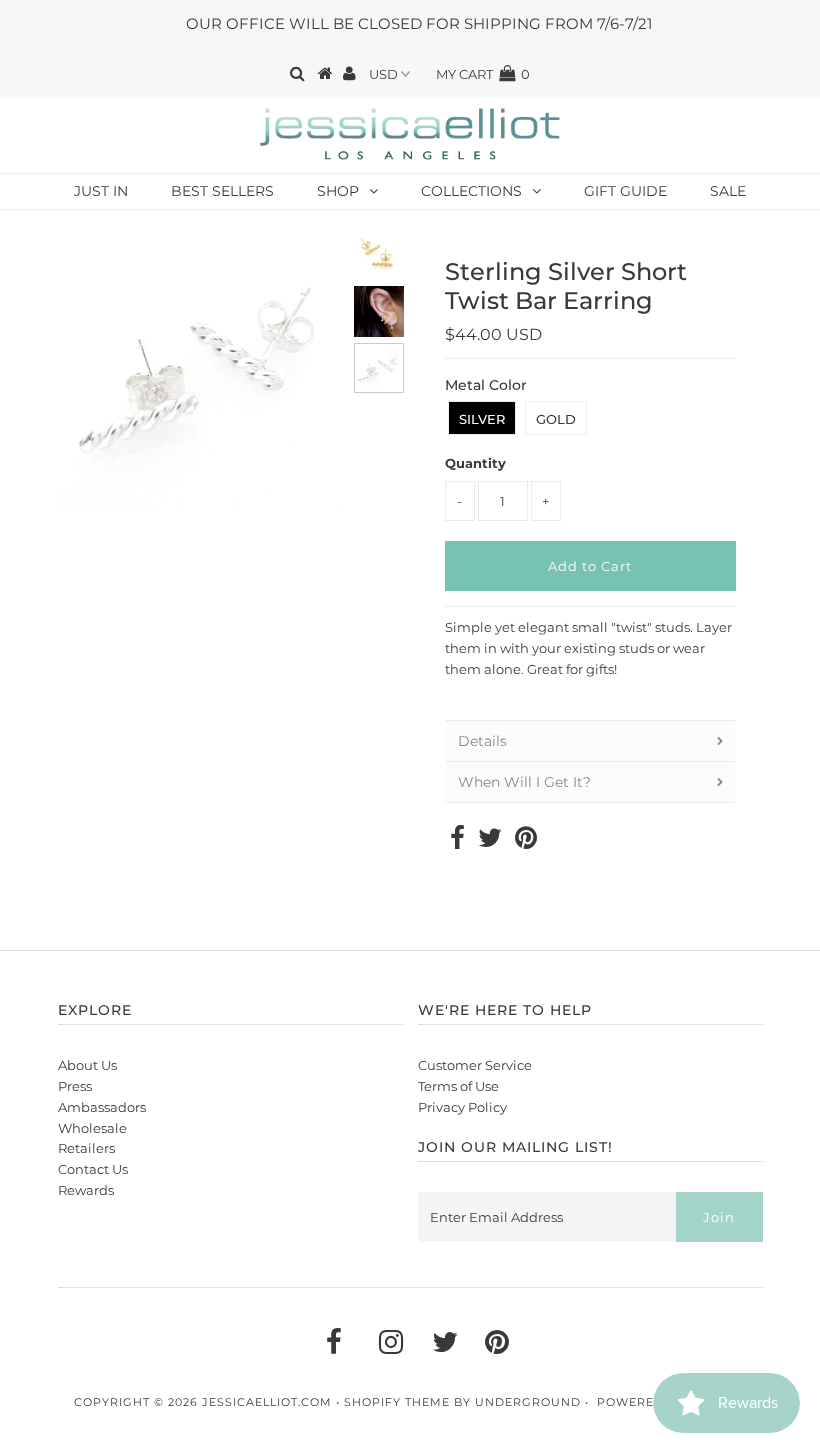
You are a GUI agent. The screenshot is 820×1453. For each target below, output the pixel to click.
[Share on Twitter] (490, 842)
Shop (338, 191)
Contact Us (93, 1169)
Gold (556, 419)
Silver (482, 419)
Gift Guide (625, 191)
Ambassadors (102, 1107)
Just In (101, 191)
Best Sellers (222, 191)
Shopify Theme (397, 1402)
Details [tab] (482, 741)
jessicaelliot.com (267, 1402)
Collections (471, 191)
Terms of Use (458, 1086)
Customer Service (475, 1065)
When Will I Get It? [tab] (524, 782)
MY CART (483, 74)
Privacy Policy (462, 1107)
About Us (87, 1065)
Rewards (86, 1190)
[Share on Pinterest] (526, 842)
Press (75, 1086)
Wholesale (92, 1128)
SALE (728, 191)
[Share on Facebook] (457, 842)
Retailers (86, 1148)
